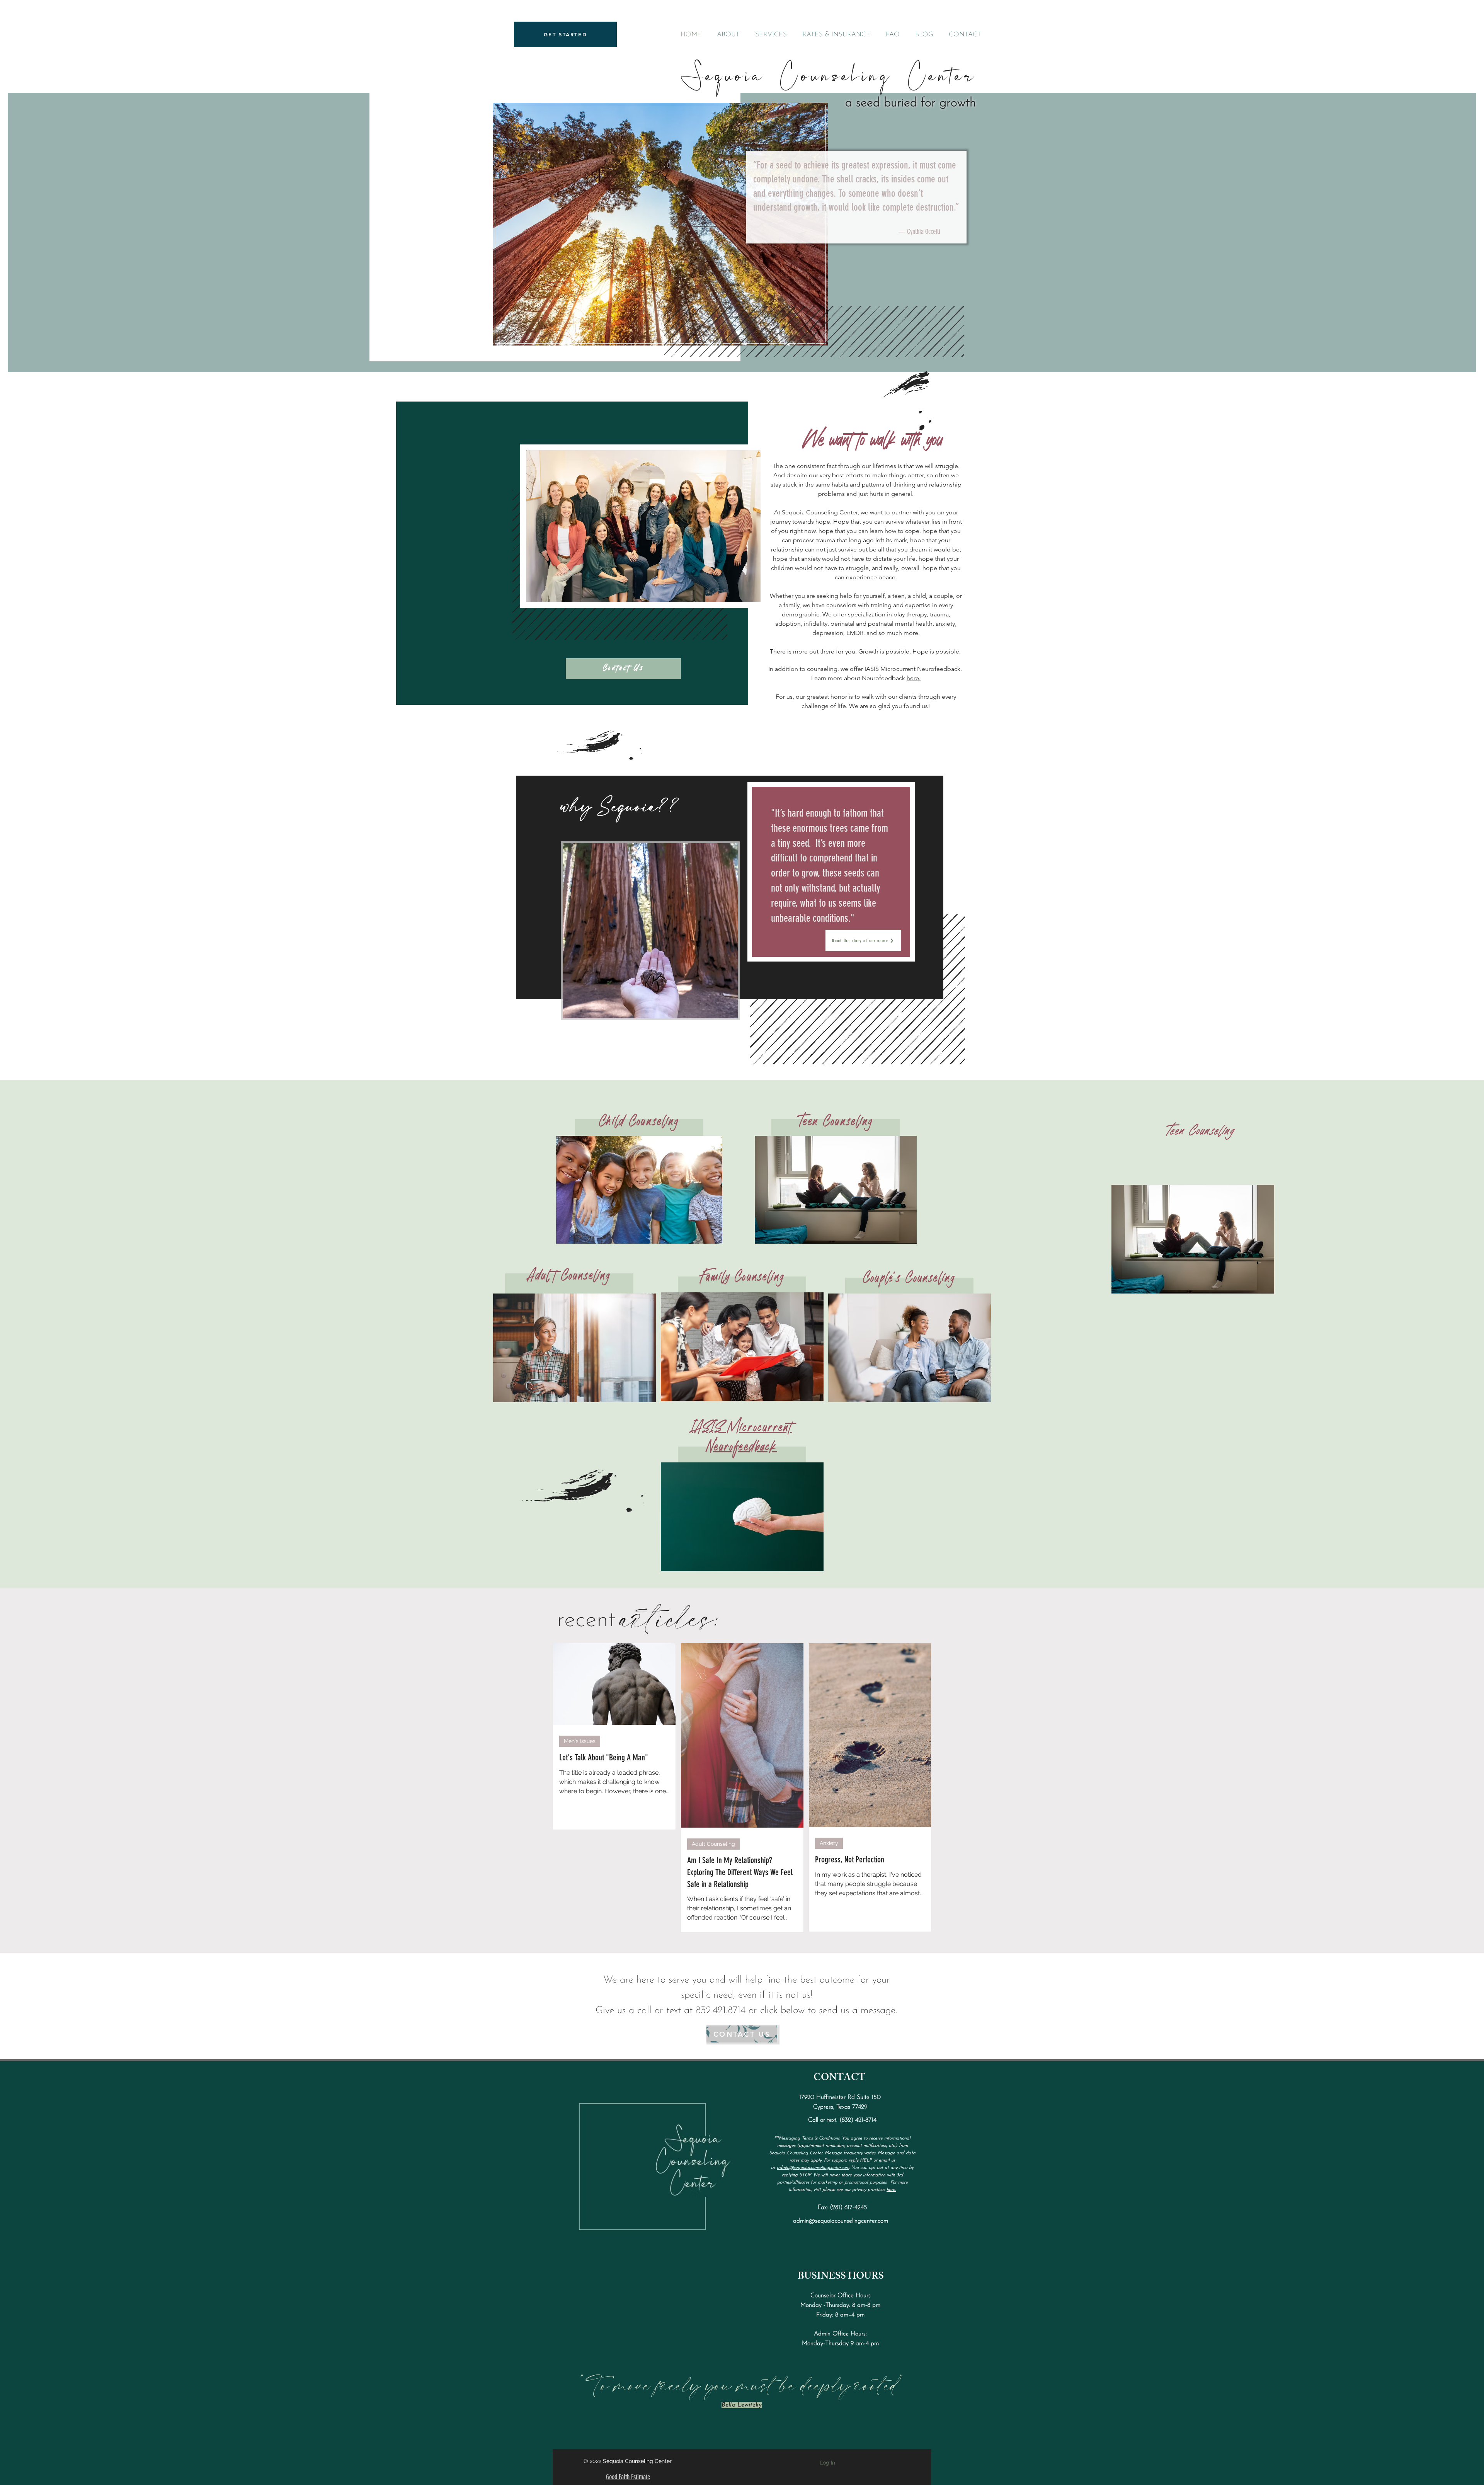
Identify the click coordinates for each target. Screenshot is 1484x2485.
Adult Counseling (713, 1844)
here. (914, 678)
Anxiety (829, 1843)
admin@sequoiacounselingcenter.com (813, 2168)
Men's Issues (580, 1741)
